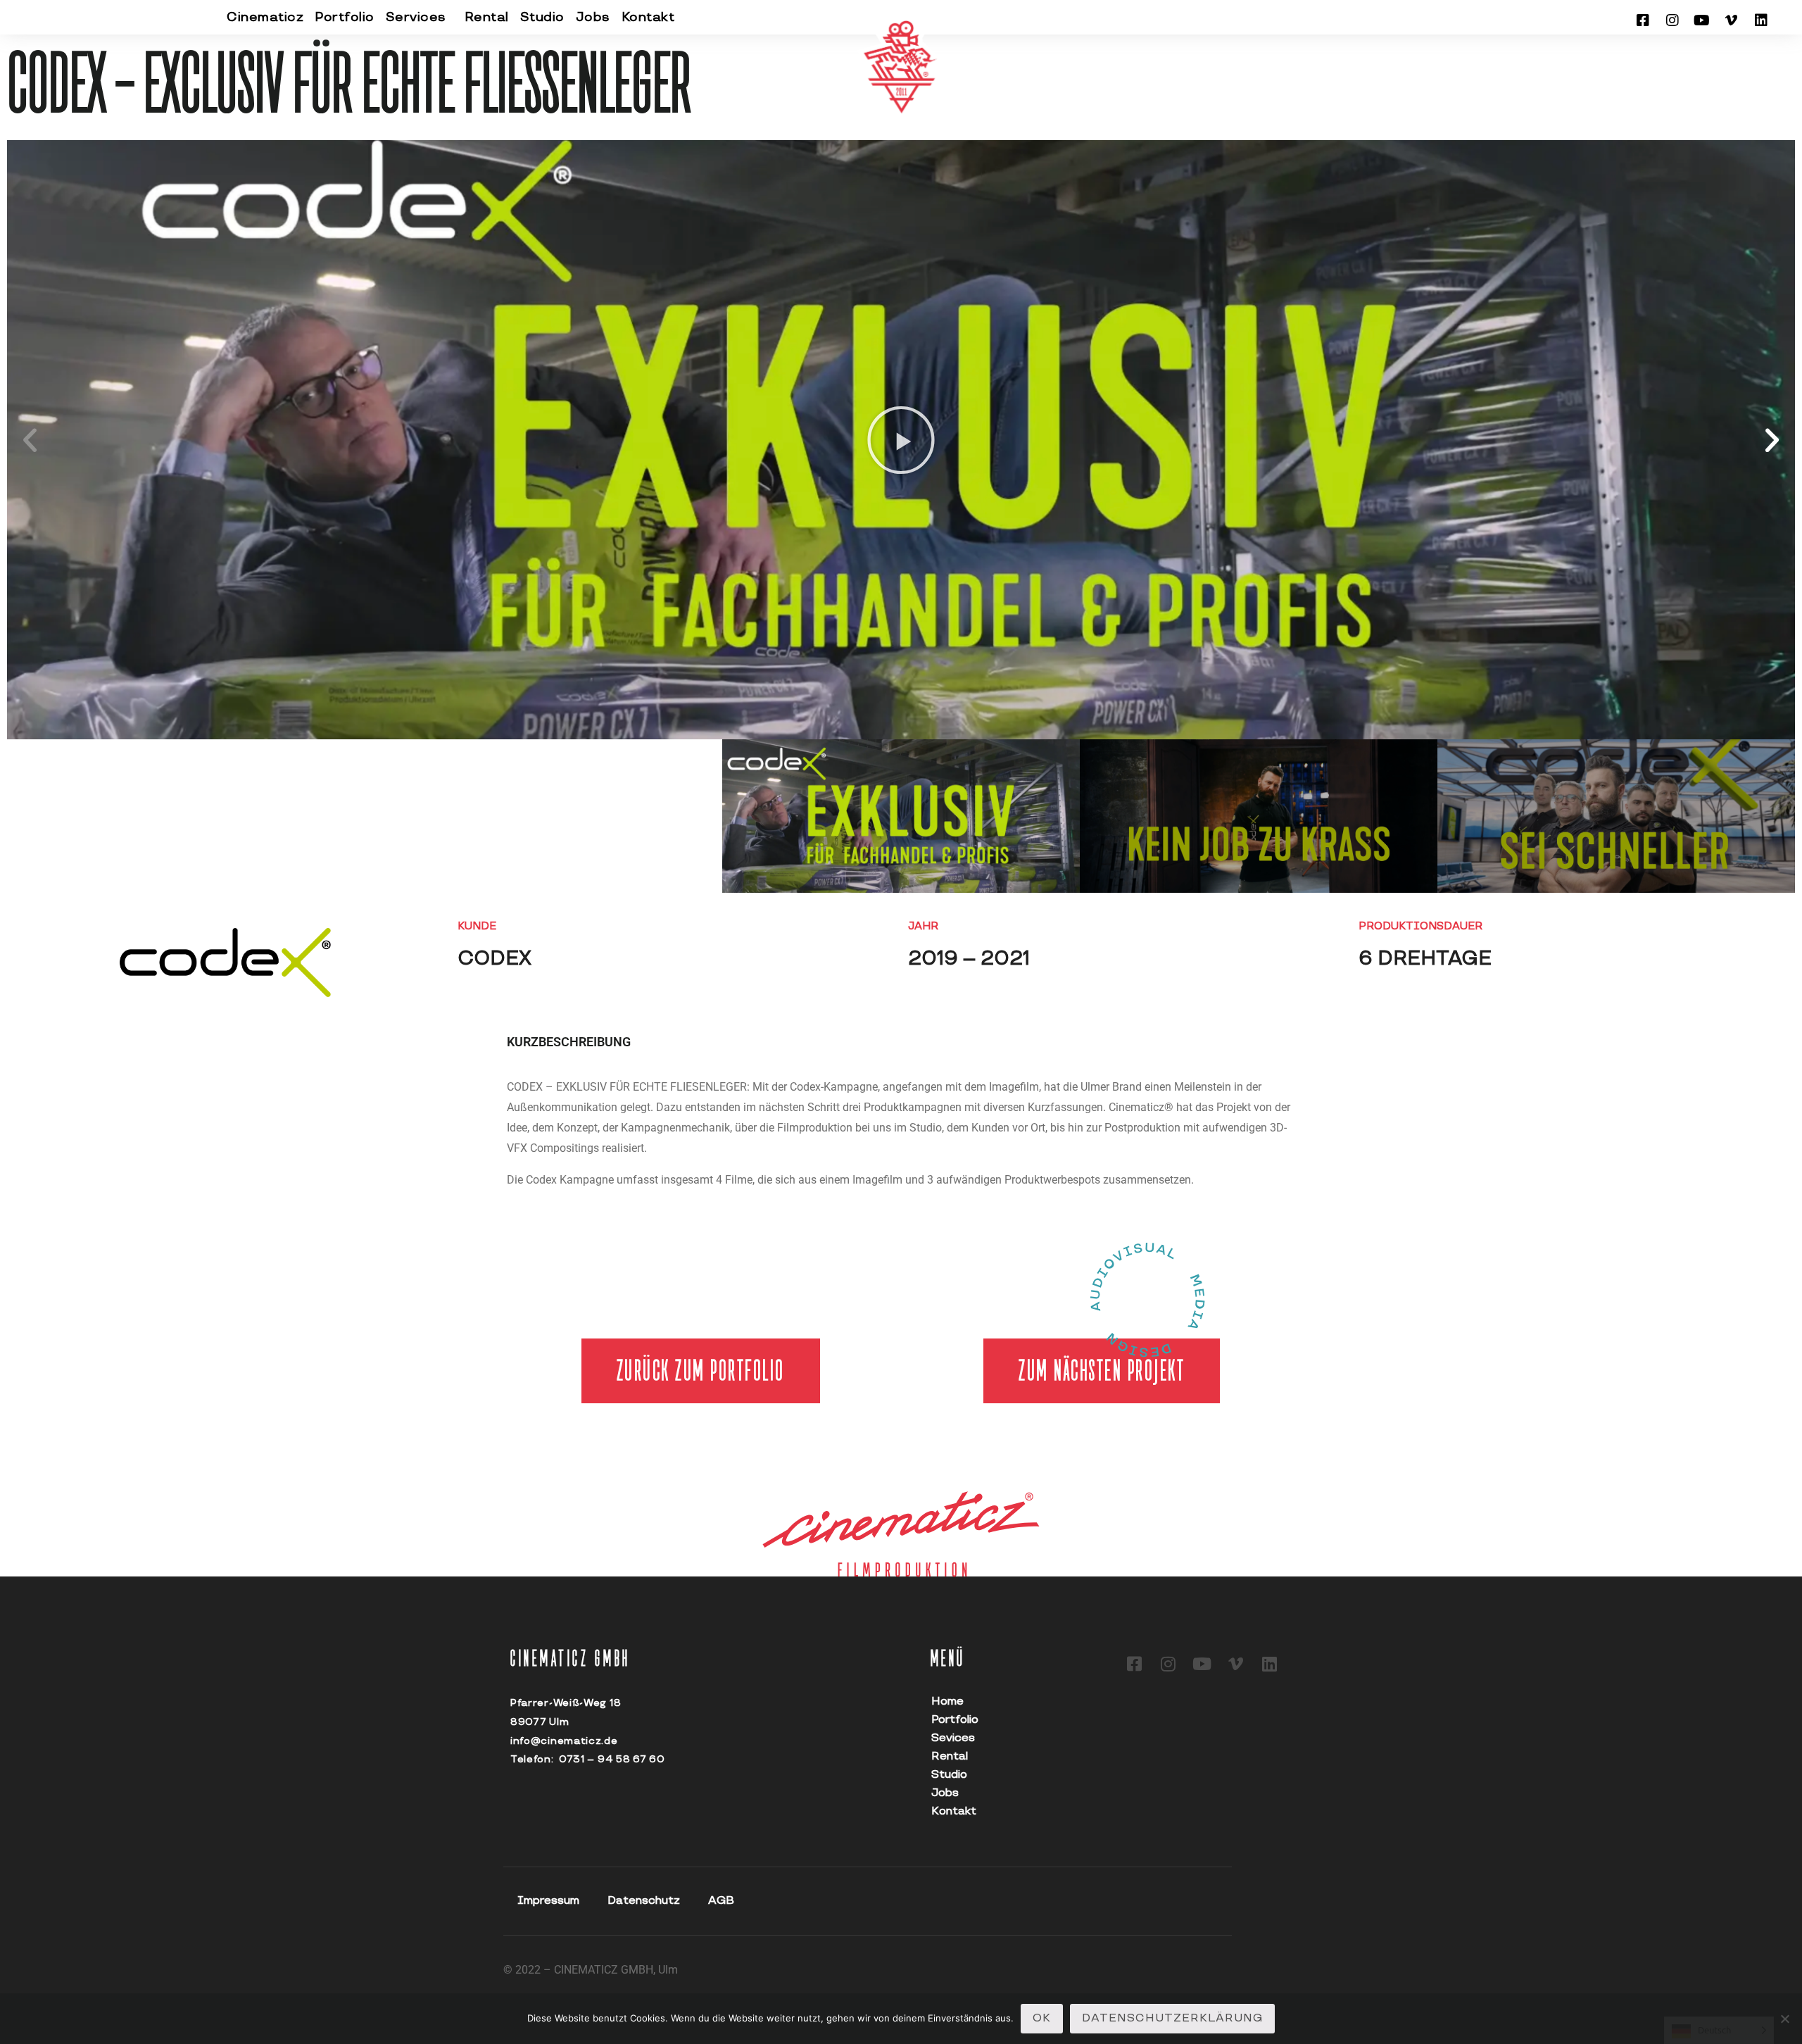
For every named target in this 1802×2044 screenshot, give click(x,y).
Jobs (593, 17)
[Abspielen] (901, 440)
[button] (30, 440)
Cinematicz (265, 17)
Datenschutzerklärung (1172, 2018)
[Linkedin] (1761, 20)
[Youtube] (1702, 20)
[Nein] (1784, 2019)
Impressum (548, 1901)
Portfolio (345, 17)
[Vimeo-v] (1732, 20)
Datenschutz (644, 1901)
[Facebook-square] (1643, 20)
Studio (542, 17)
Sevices (953, 1738)
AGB (721, 1901)
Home (947, 1701)
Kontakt (648, 17)
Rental (487, 17)
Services (416, 17)
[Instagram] (1672, 20)
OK (1042, 2018)
